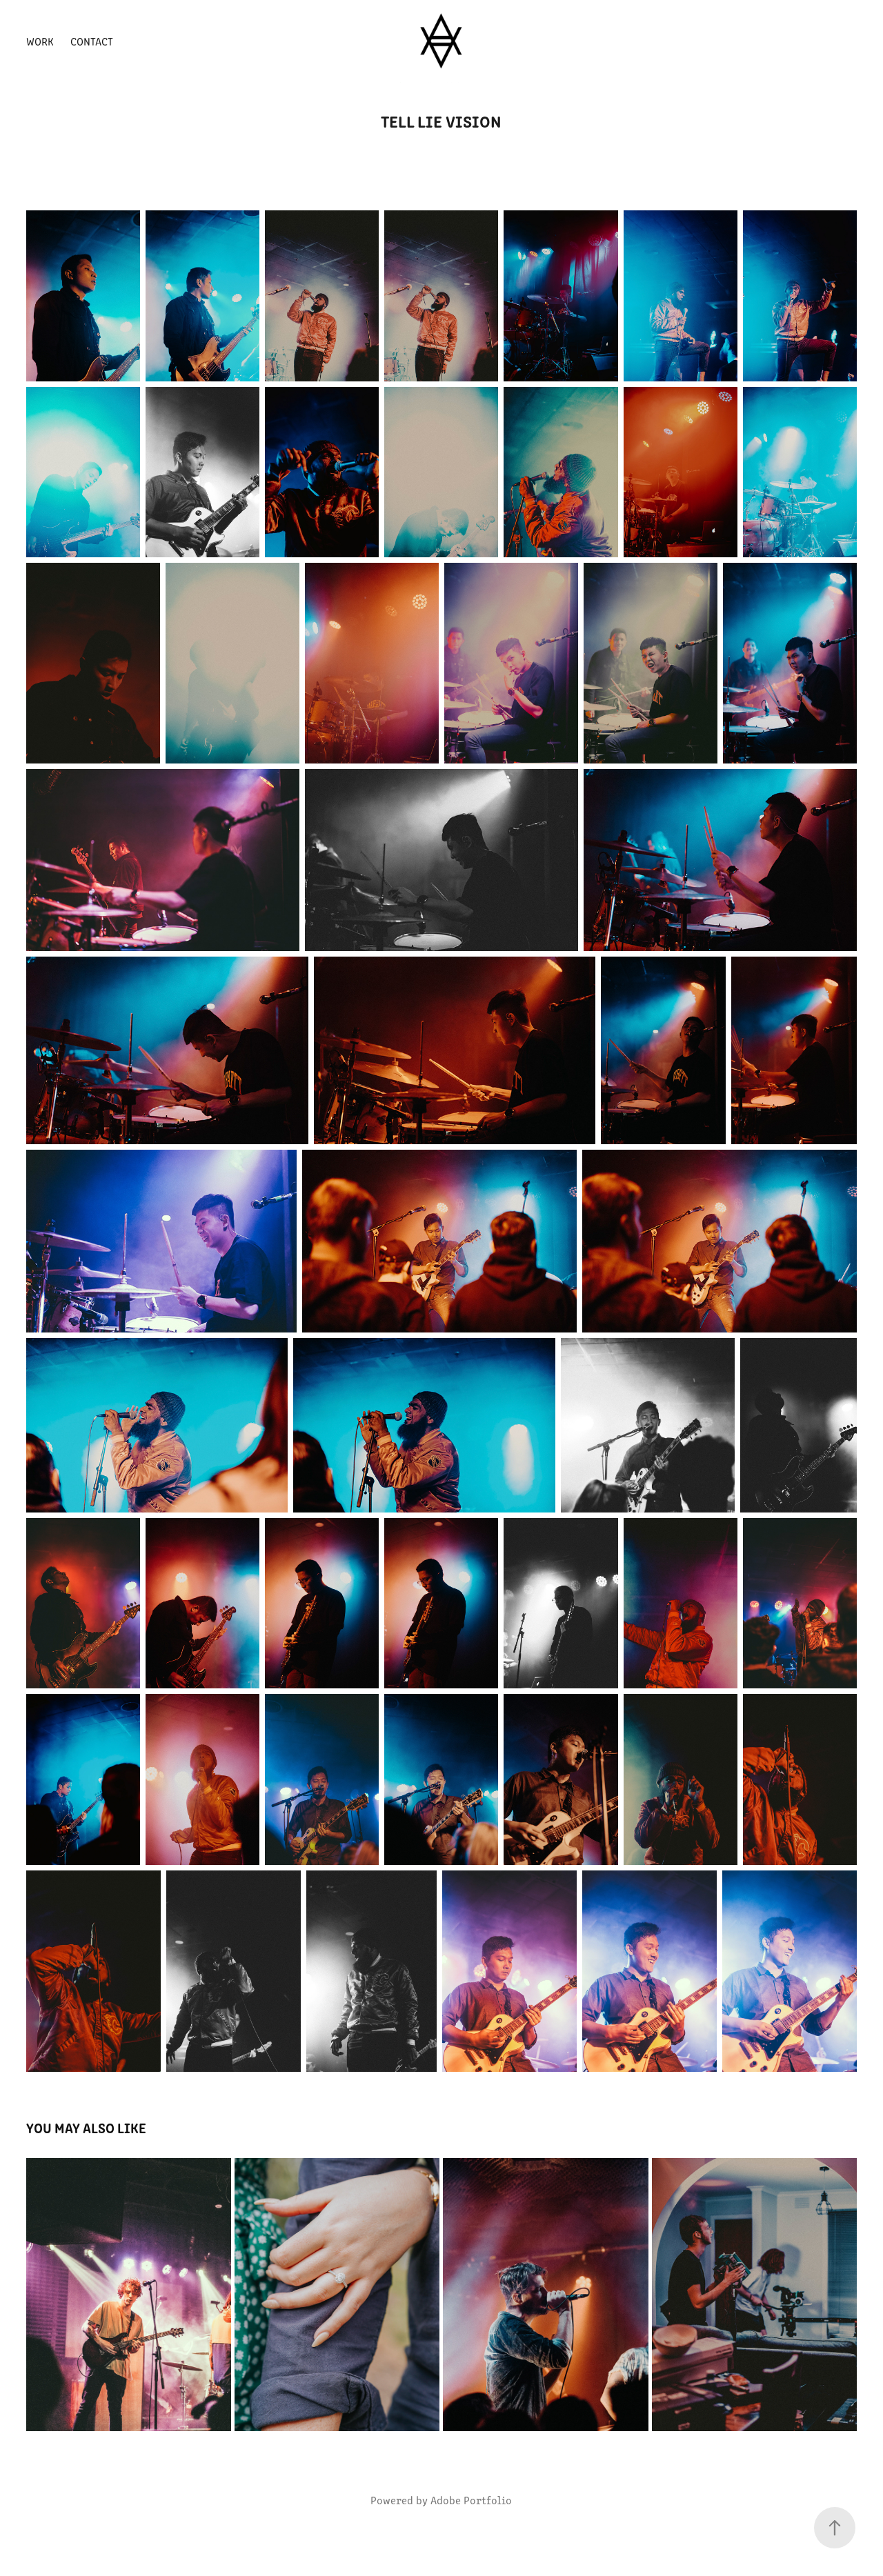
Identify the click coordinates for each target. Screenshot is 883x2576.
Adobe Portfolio (471, 2500)
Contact (92, 41)
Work (40, 41)
